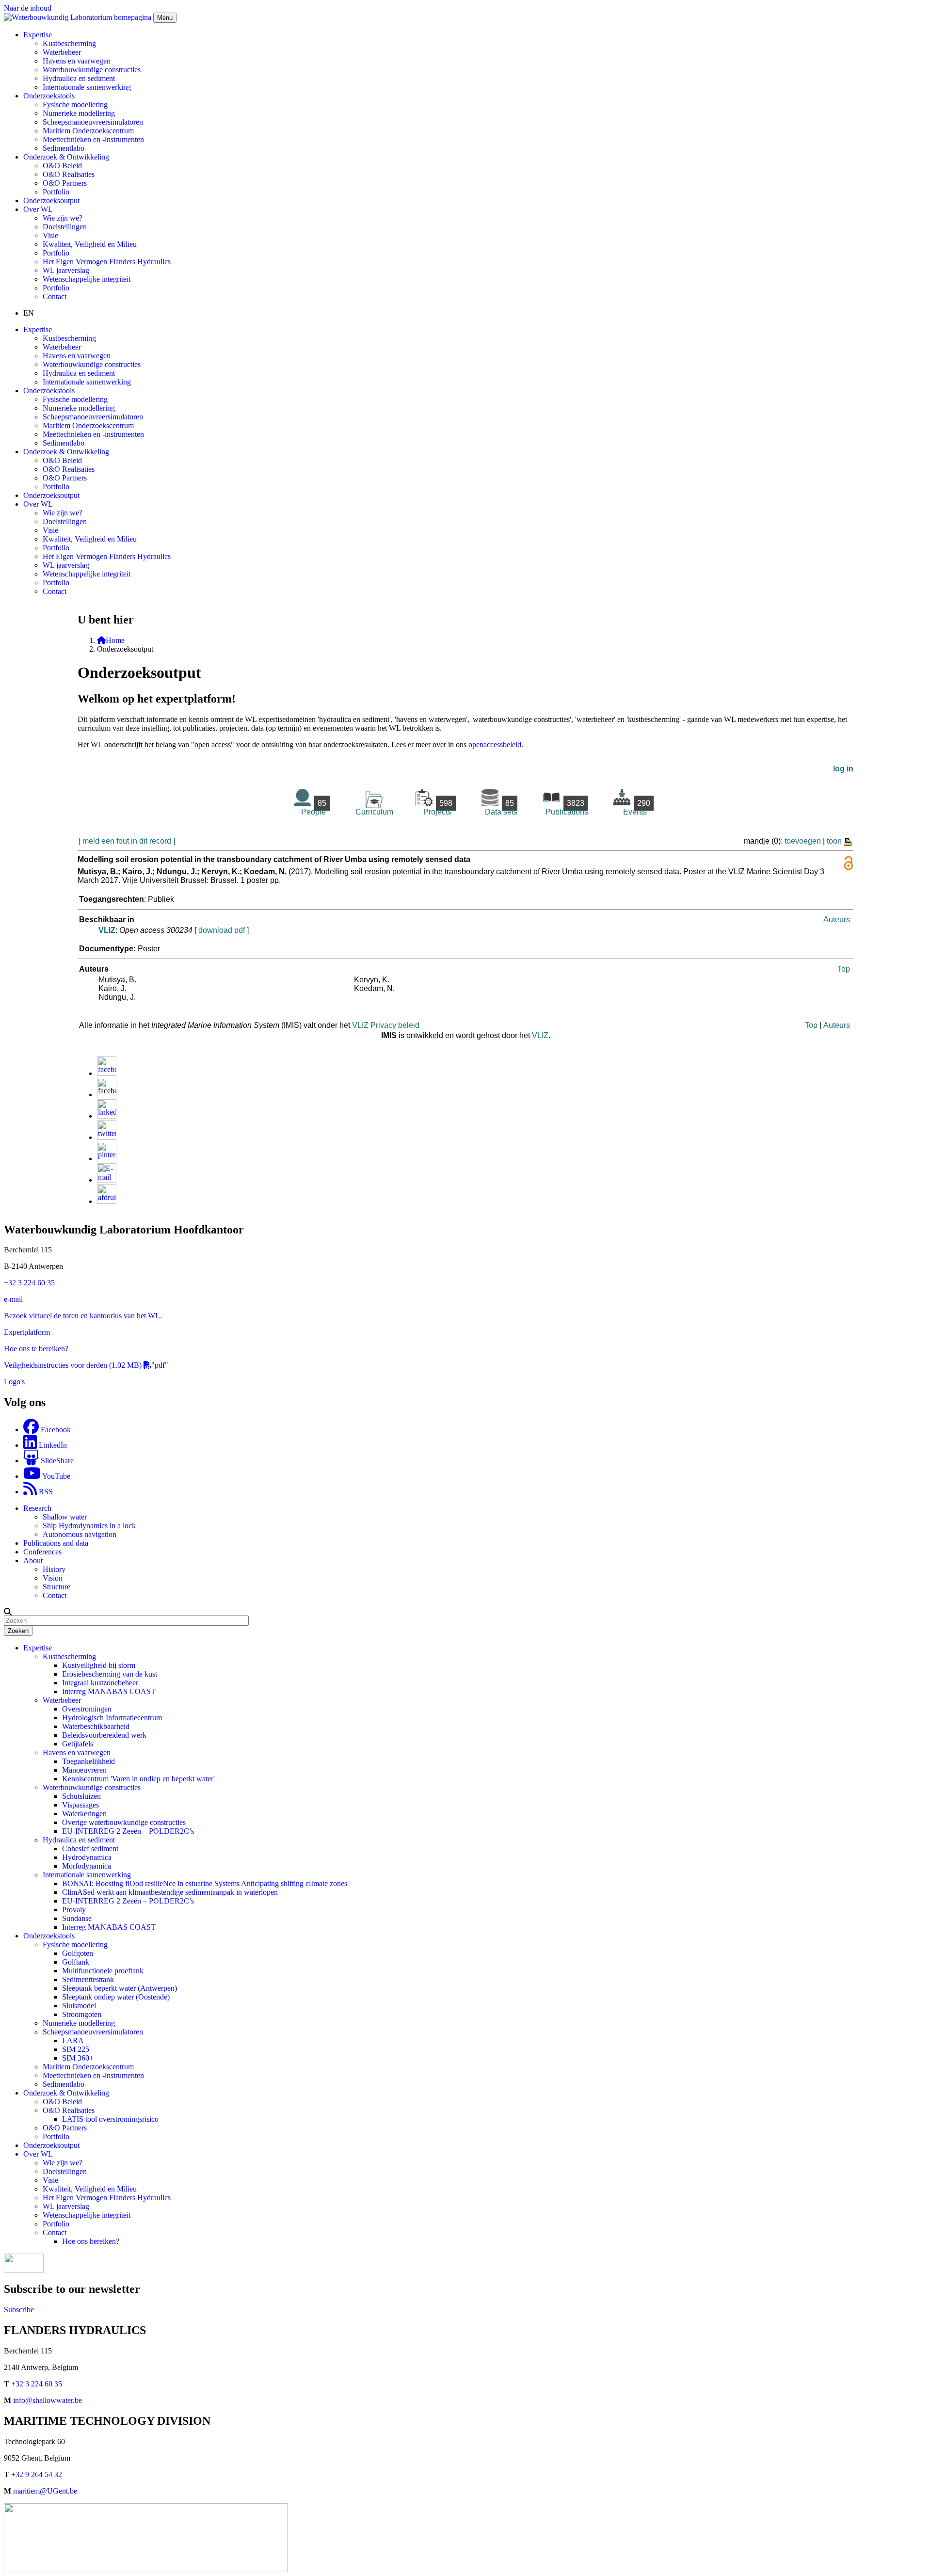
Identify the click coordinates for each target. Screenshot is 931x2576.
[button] (8, 1612)
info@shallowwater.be (48, 2400)
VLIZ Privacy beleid (386, 1025)
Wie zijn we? (63, 218)
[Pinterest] (107, 1159)
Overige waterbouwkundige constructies (124, 1822)
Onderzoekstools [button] (49, 96)
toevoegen (803, 841)
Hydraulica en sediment (79, 78)
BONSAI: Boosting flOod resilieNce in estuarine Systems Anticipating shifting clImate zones (205, 1883)
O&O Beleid (62, 166)
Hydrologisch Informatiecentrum (112, 1718)
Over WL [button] (38, 209)
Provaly (74, 1910)
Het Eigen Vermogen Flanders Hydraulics (107, 262)
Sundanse (77, 1918)
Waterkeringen (84, 1814)
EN (29, 313)
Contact (55, 296)
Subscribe (19, 2310)
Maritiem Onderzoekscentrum (88, 131)
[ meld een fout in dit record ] (127, 841)
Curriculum (374, 812)
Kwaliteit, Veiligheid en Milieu (90, 244)
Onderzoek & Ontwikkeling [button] (66, 157)
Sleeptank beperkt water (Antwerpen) (120, 1988)
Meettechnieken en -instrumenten (93, 139)
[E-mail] (107, 1180)
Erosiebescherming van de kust (110, 1674)
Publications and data (56, 1543)
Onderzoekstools (49, 1936)
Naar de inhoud (28, 8)
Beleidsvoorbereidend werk (104, 1735)
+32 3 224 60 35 (29, 1283)
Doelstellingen (65, 227)
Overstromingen (87, 1709)
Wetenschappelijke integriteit (87, 279)
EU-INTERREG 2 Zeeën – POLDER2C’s (128, 1831)
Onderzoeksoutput (51, 200)
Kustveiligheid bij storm (99, 1665)
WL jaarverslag (66, 270)
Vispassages (80, 1805)
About (33, 1560)
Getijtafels (78, 1744)
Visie (50, 235)
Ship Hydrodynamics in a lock (89, 1526)
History (54, 1569)
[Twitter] (107, 1137)
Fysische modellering (75, 104)
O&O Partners (65, 183)
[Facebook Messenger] (107, 1095)
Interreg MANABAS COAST (109, 1691)
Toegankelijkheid (88, 1761)
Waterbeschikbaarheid (96, 1726)
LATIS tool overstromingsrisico (110, 2119)
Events (637, 808)
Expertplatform (27, 1332)
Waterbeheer (62, 52)
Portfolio (56, 192)
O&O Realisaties (69, 174)
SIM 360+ (78, 2058)
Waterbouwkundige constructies (92, 70)
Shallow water (65, 1517)
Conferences (42, 1552)
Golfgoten (78, 1953)
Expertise (38, 1648)
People (314, 808)
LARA (73, 2040)
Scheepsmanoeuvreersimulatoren (93, 122)
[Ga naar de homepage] (79, 17)
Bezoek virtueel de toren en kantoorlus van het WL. (83, 1316)
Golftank (76, 1962)
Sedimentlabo (64, 148)
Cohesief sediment (90, 1848)
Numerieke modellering (79, 113)
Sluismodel (79, 2006)
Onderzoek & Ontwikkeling (66, 2093)
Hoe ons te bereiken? (36, 1349)
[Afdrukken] (107, 1201)
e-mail (13, 1299)
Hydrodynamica (87, 1857)
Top (844, 969)
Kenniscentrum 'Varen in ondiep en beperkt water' (138, 1779)
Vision (53, 1578)
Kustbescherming (69, 43)
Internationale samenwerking (87, 87)
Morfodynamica (87, 1866)
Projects (438, 808)
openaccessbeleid (495, 744)
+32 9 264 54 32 (37, 2474)
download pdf (222, 930)
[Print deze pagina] (848, 841)
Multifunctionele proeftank (103, 1971)
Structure (56, 1587)
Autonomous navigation (80, 1534)
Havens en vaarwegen (77, 61)
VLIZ (107, 930)
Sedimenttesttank (88, 1979)
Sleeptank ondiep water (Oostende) (116, 1997)
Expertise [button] (38, 35)
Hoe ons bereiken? (91, 2241)
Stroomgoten (82, 2014)
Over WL (38, 2154)
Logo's (14, 1382)
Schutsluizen (81, 1796)
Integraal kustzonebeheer (100, 1683)
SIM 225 (76, 2049)
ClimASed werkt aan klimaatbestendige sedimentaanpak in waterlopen (170, 1892)
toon (834, 841)
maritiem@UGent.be (45, 2491)
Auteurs (837, 920)
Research (37, 1508)
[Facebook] (107, 1073)
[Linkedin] (107, 1116)
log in (843, 769)
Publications (567, 808)
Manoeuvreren (84, 1770)
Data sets (501, 808)
